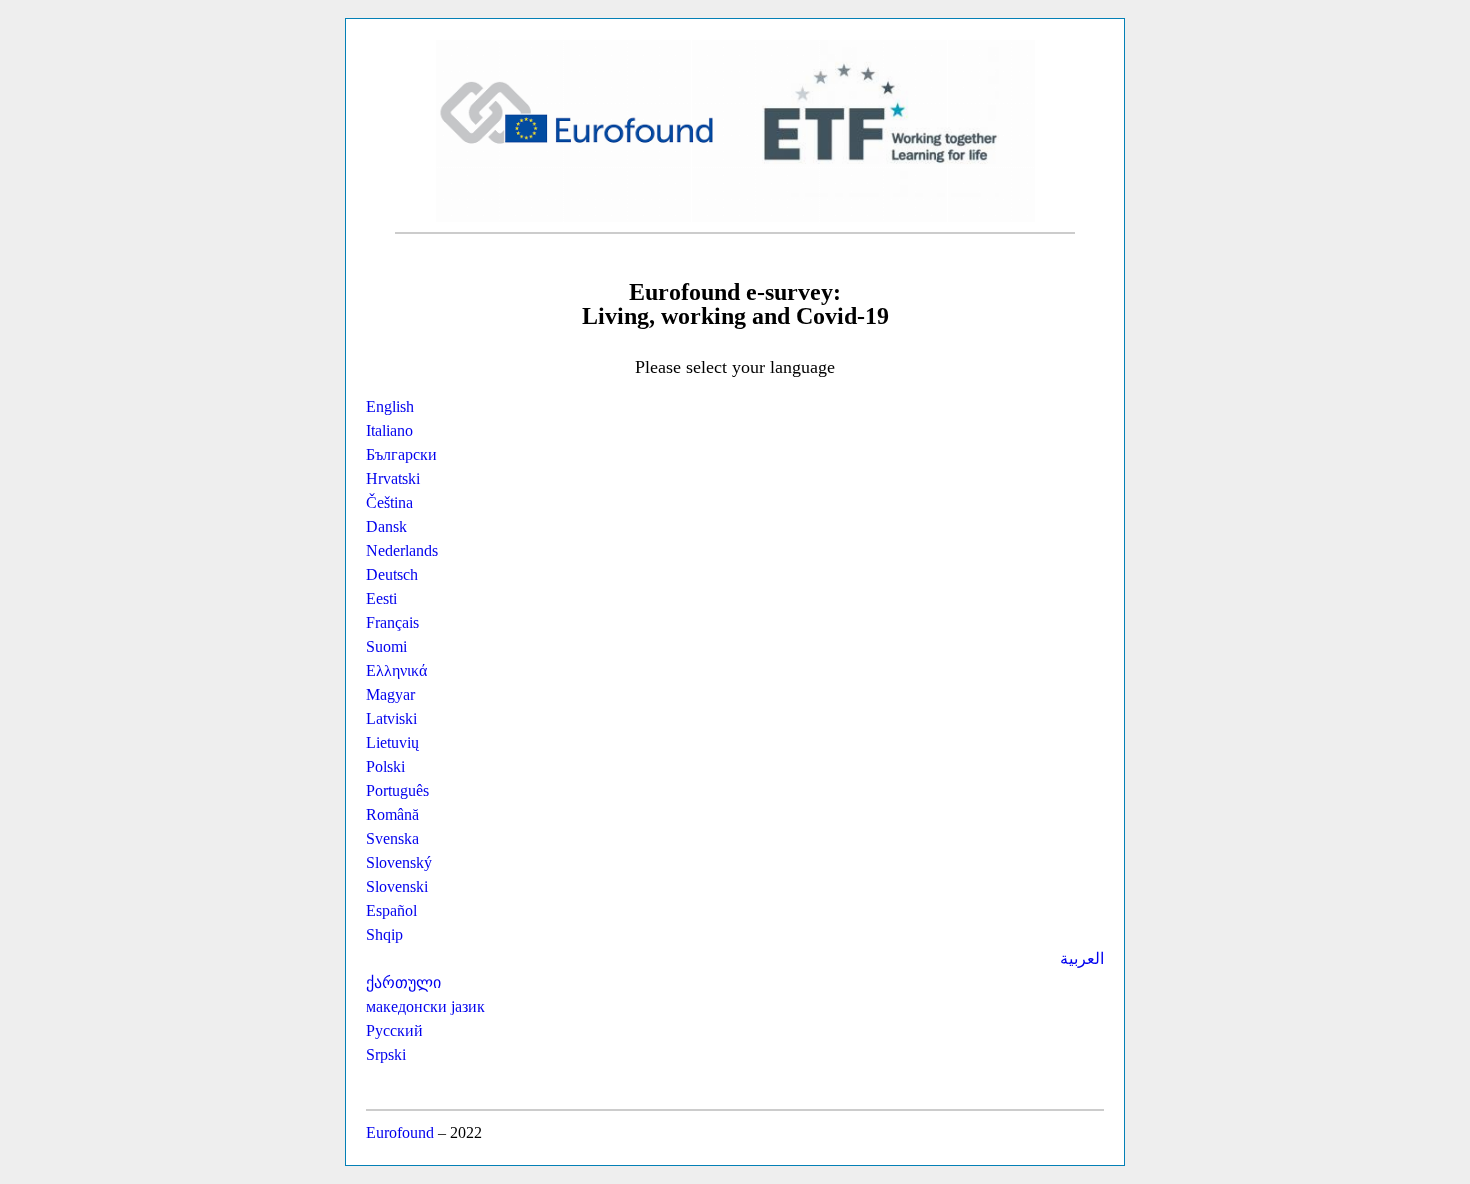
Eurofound (400, 1132)
